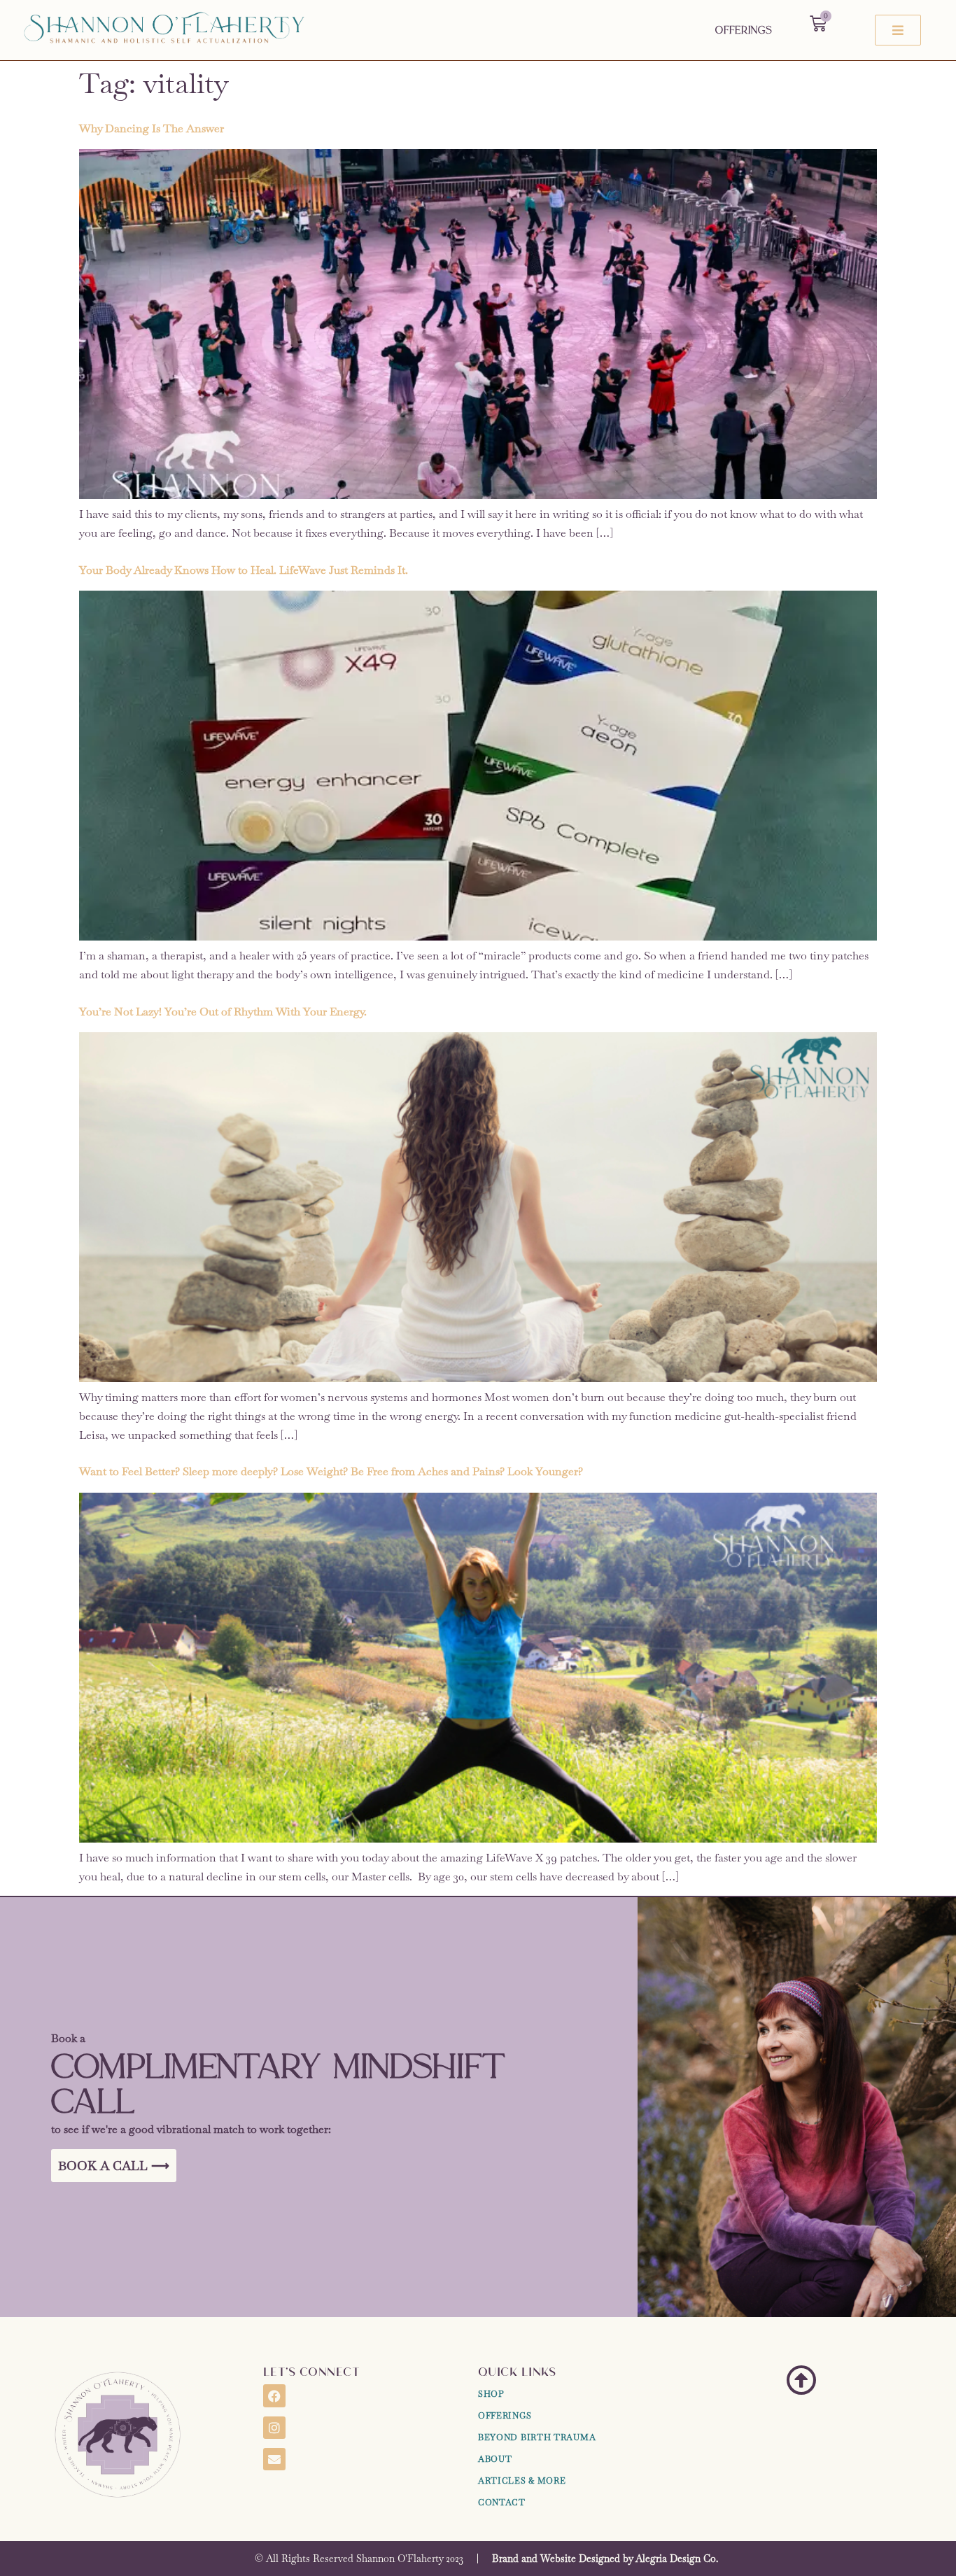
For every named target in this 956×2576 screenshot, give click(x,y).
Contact (502, 2503)
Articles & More (522, 2481)
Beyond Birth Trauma (537, 2437)
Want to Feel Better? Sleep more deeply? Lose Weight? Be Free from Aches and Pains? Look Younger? (331, 1471)
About (495, 2459)
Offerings (744, 30)
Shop (491, 2394)
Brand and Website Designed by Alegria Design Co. (605, 2559)
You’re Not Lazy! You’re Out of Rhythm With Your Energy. (223, 1012)
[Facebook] (274, 2395)
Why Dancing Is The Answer (152, 128)
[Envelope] (274, 2459)
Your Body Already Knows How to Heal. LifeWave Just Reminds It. (244, 570)
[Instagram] (274, 2428)
